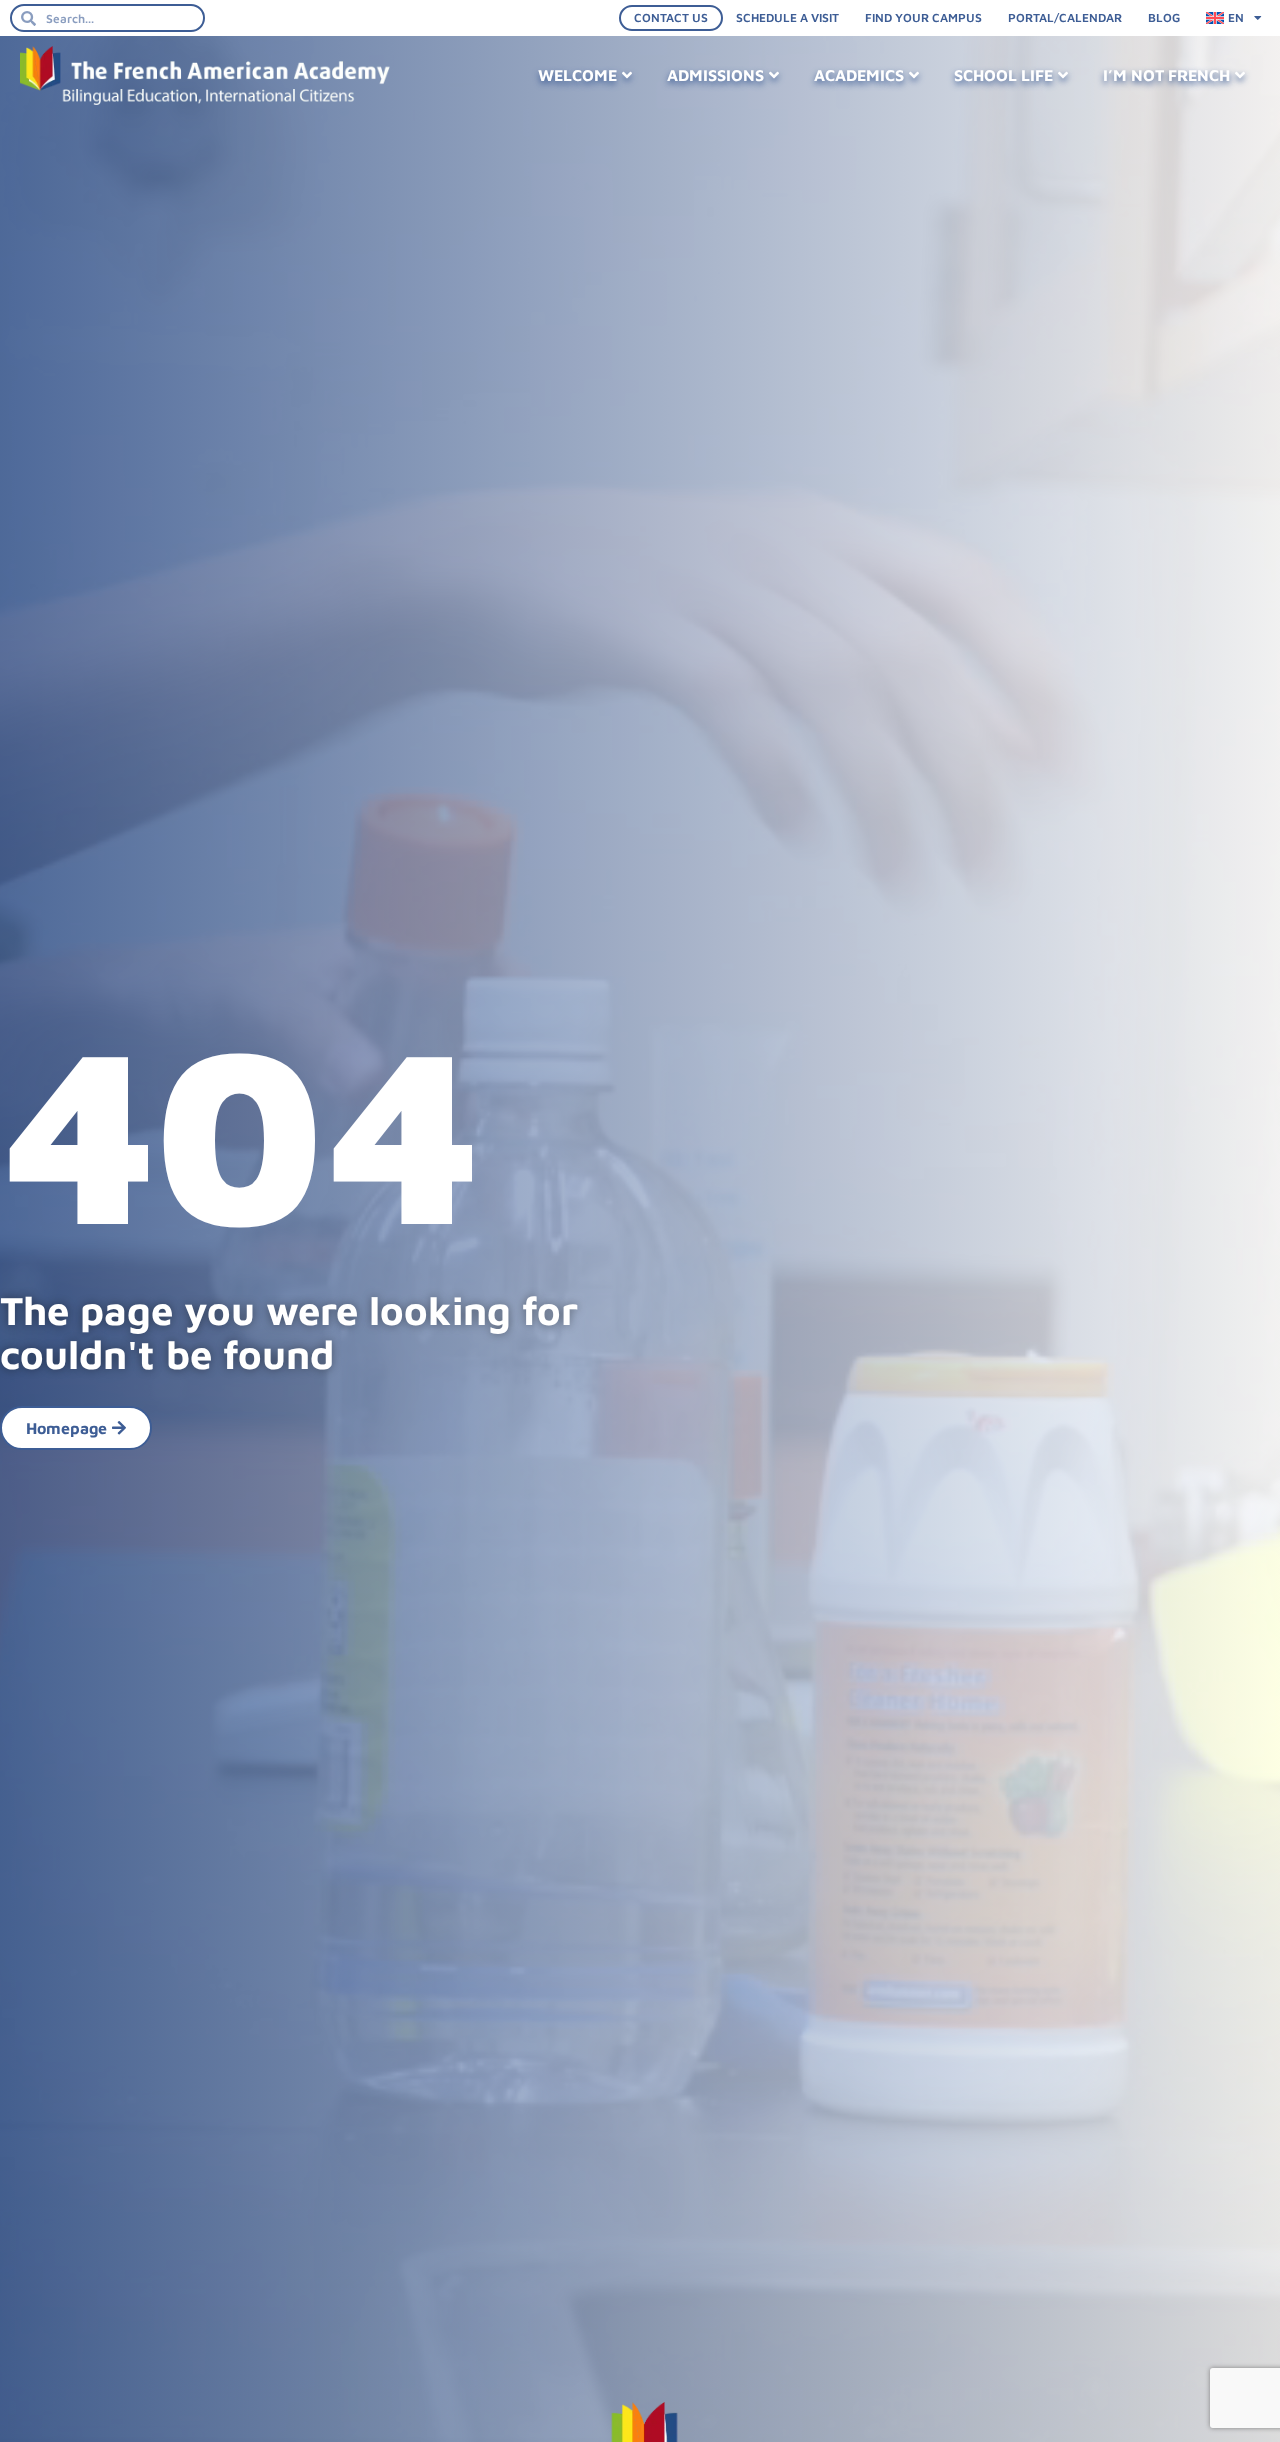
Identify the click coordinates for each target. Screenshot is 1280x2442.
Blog (1164, 17)
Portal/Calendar (1065, 17)
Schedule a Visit (787, 17)
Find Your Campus (923, 17)
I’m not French (1166, 75)
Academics (859, 75)
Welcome (577, 75)
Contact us (671, 17)
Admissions (715, 75)
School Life (1003, 75)
